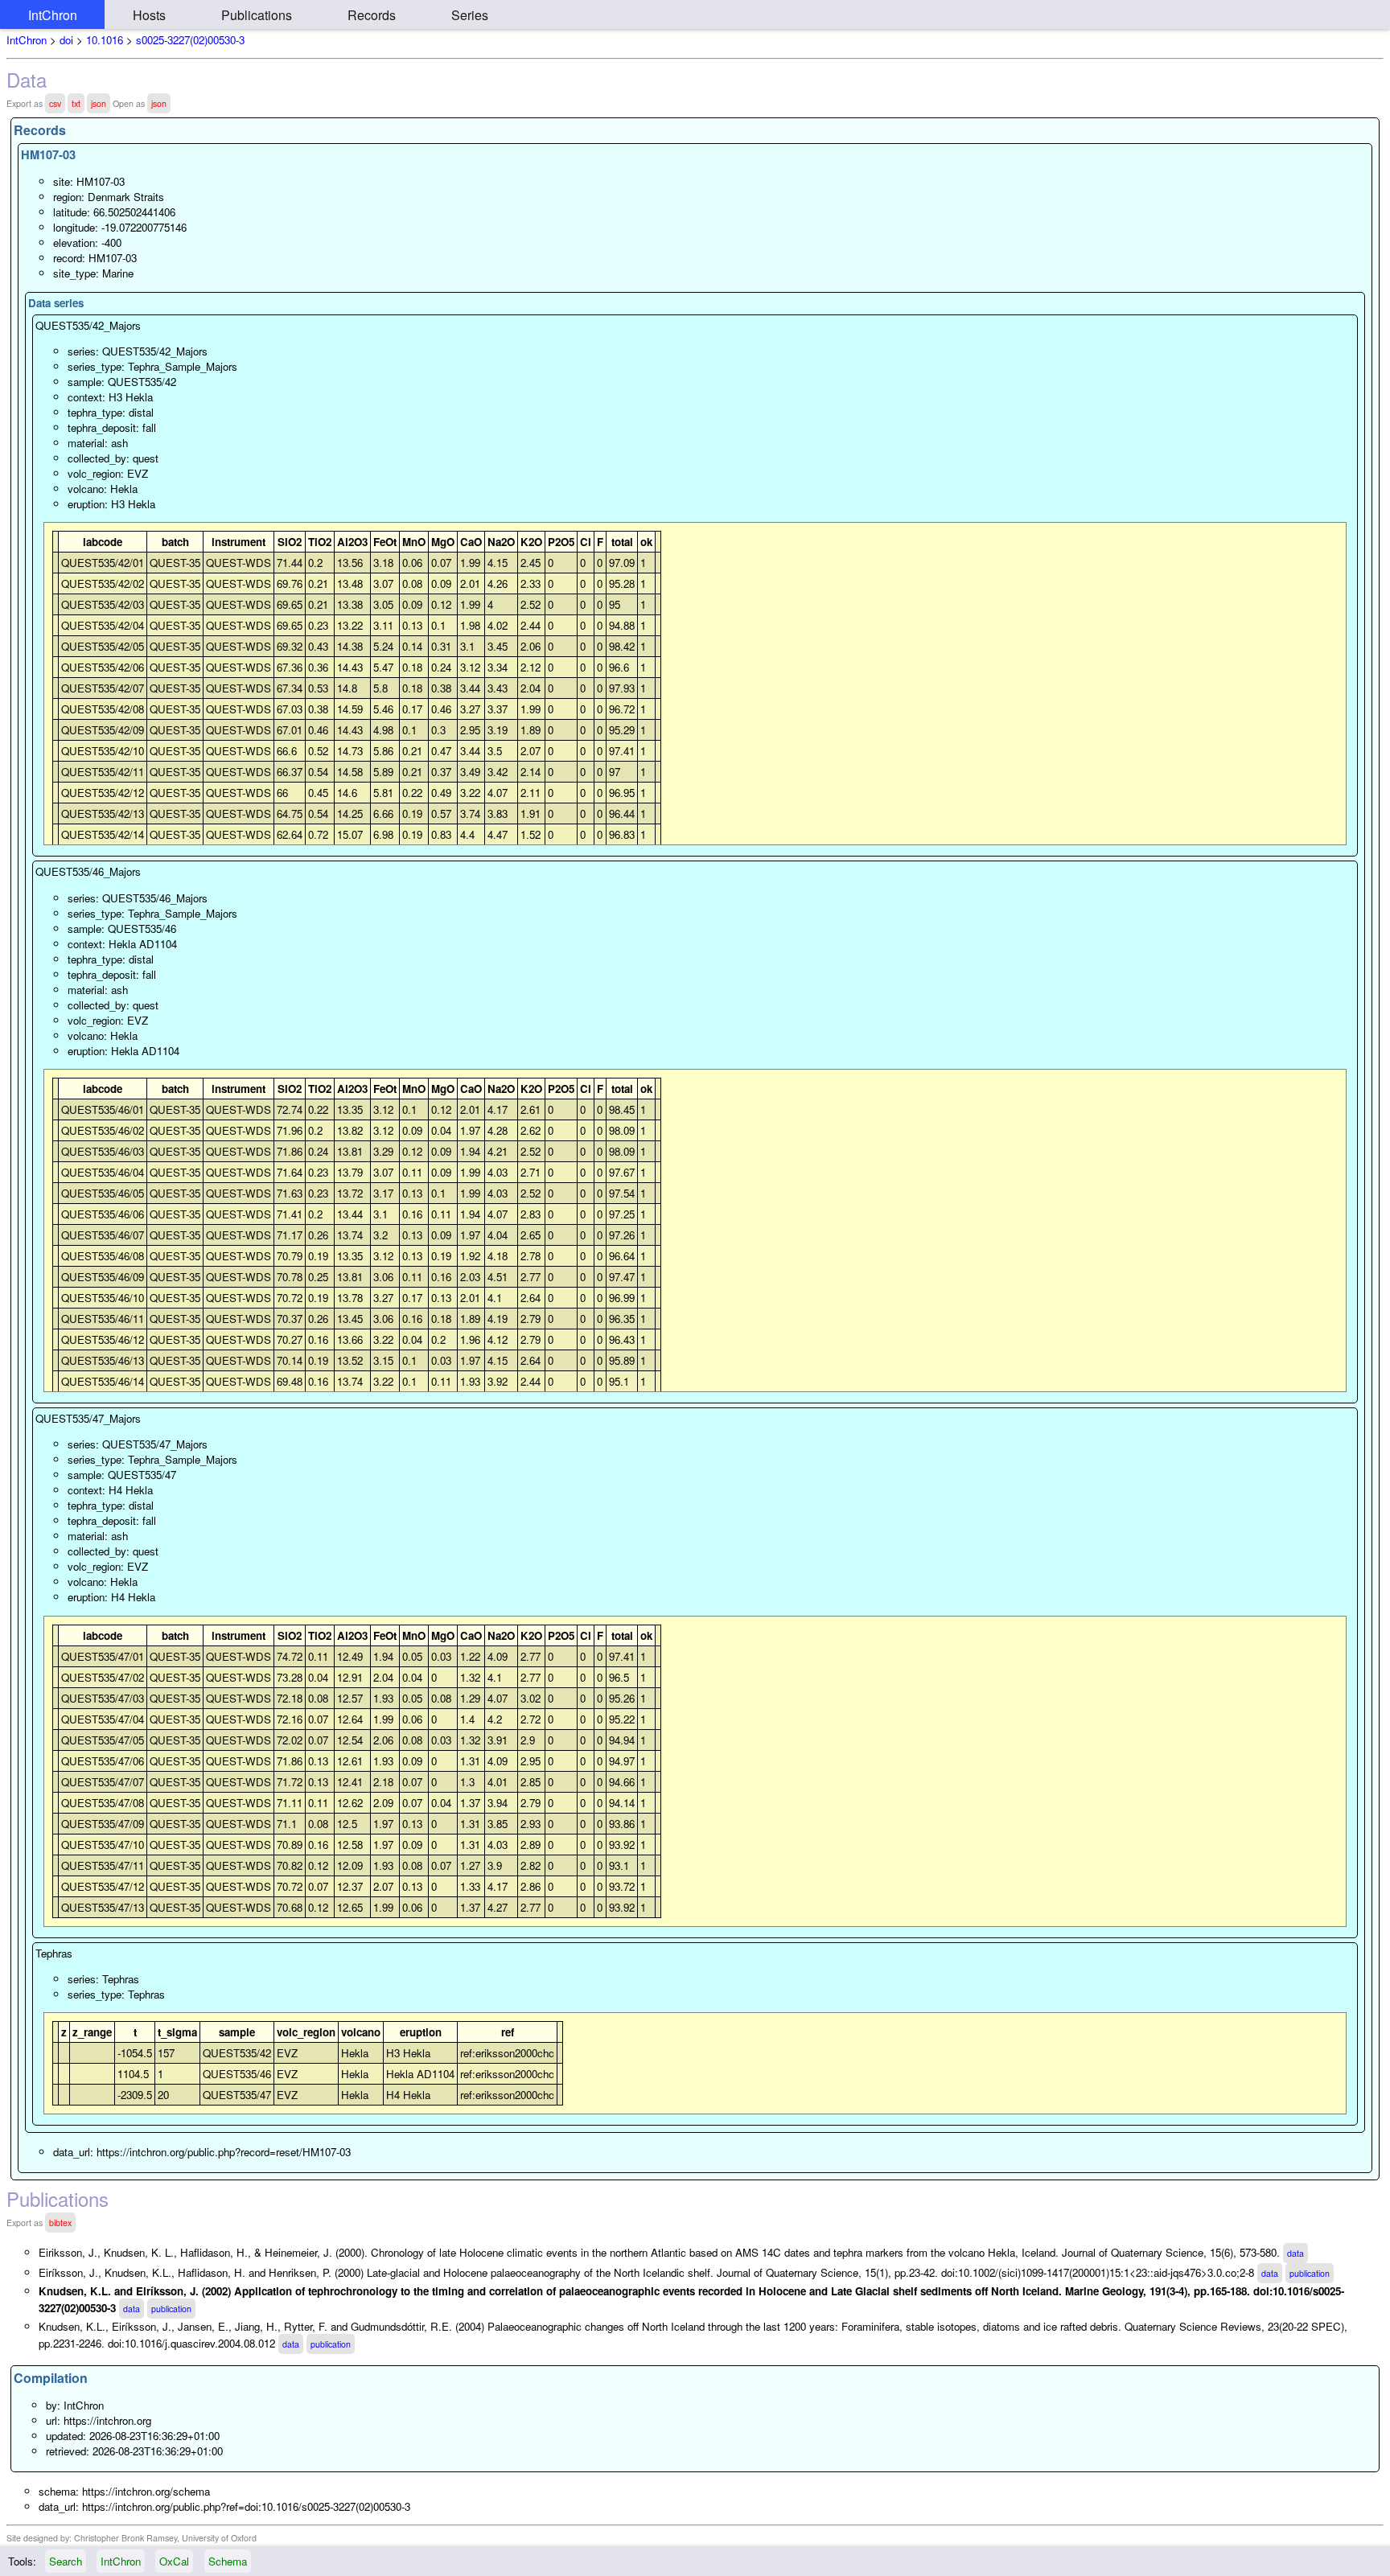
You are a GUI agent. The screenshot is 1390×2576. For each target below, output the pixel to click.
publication (1310, 2273)
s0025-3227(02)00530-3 (190, 40)
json (99, 103)
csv (55, 103)
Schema (228, 2561)
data (1295, 2253)
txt (76, 103)
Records (372, 15)
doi (66, 40)
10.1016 (105, 40)
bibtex (60, 2223)
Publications (257, 15)
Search (66, 2561)
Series (470, 15)
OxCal (174, 2561)
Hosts (149, 15)
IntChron (53, 15)
